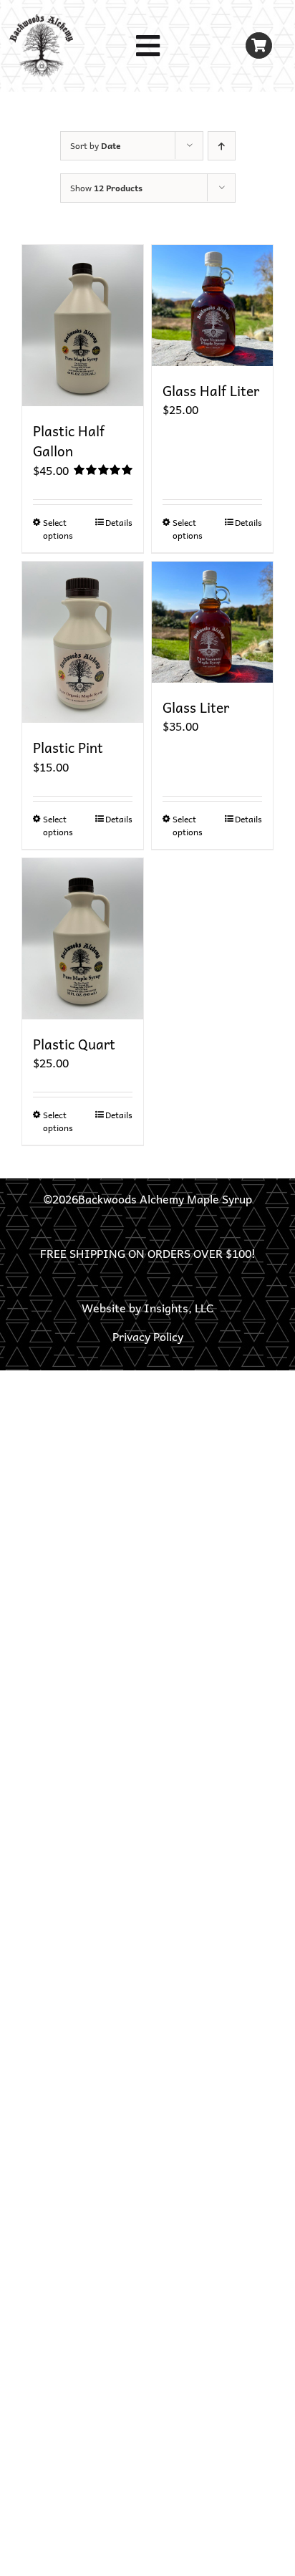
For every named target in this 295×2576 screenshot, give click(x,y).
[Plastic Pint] (83, 642)
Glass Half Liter (211, 390)
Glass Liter (196, 707)
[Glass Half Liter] (212, 306)
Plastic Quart (74, 1044)
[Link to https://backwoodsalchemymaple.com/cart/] (259, 45)
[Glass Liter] (212, 622)
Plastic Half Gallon (69, 441)
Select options (58, 529)
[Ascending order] (222, 146)
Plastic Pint (68, 747)
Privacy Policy (148, 1336)
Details (119, 522)
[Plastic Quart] (83, 939)
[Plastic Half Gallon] (83, 326)
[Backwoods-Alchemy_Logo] (41, 20)
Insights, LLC (179, 1307)
